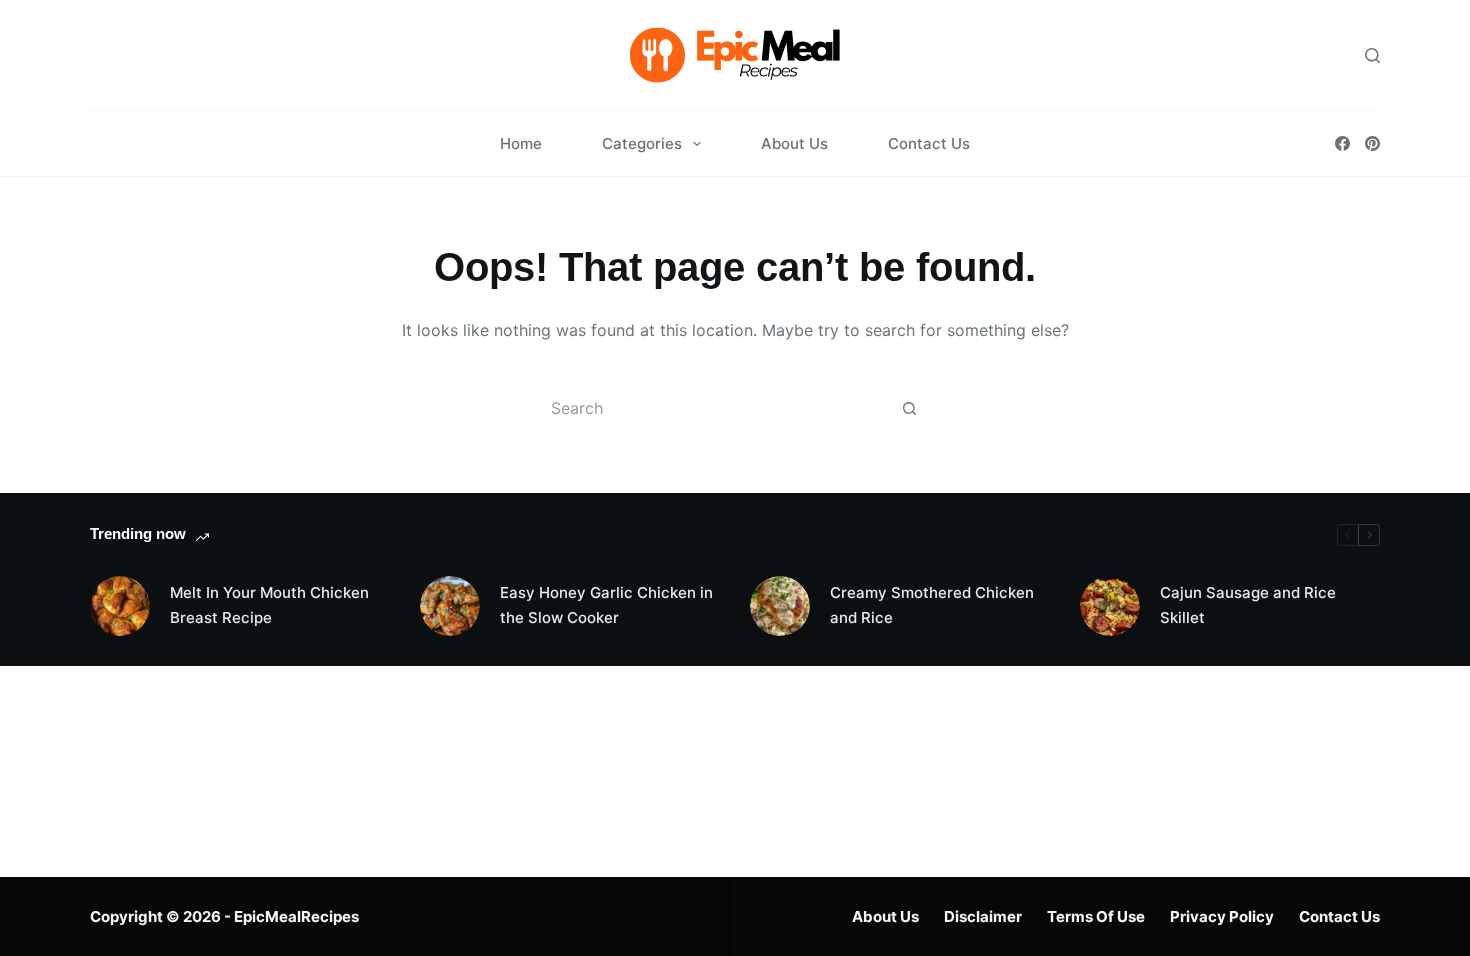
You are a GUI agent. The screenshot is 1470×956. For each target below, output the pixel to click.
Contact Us (929, 143)
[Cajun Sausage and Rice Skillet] (1110, 606)
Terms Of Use (1096, 916)
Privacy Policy (1222, 916)
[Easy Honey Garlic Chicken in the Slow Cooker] (450, 606)
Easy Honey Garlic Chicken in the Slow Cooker (606, 605)
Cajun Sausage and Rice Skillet (1248, 605)
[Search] (1372, 55)
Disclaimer (983, 916)
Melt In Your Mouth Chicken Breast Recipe (269, 605)
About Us (794, 143)
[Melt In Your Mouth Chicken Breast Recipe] (120, 606)
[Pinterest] (1372, 143)
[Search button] (909, 408)
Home (521, 143)
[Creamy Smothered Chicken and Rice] (780, 606)
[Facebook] (1342, 143)
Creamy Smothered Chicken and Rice (932, 605)
